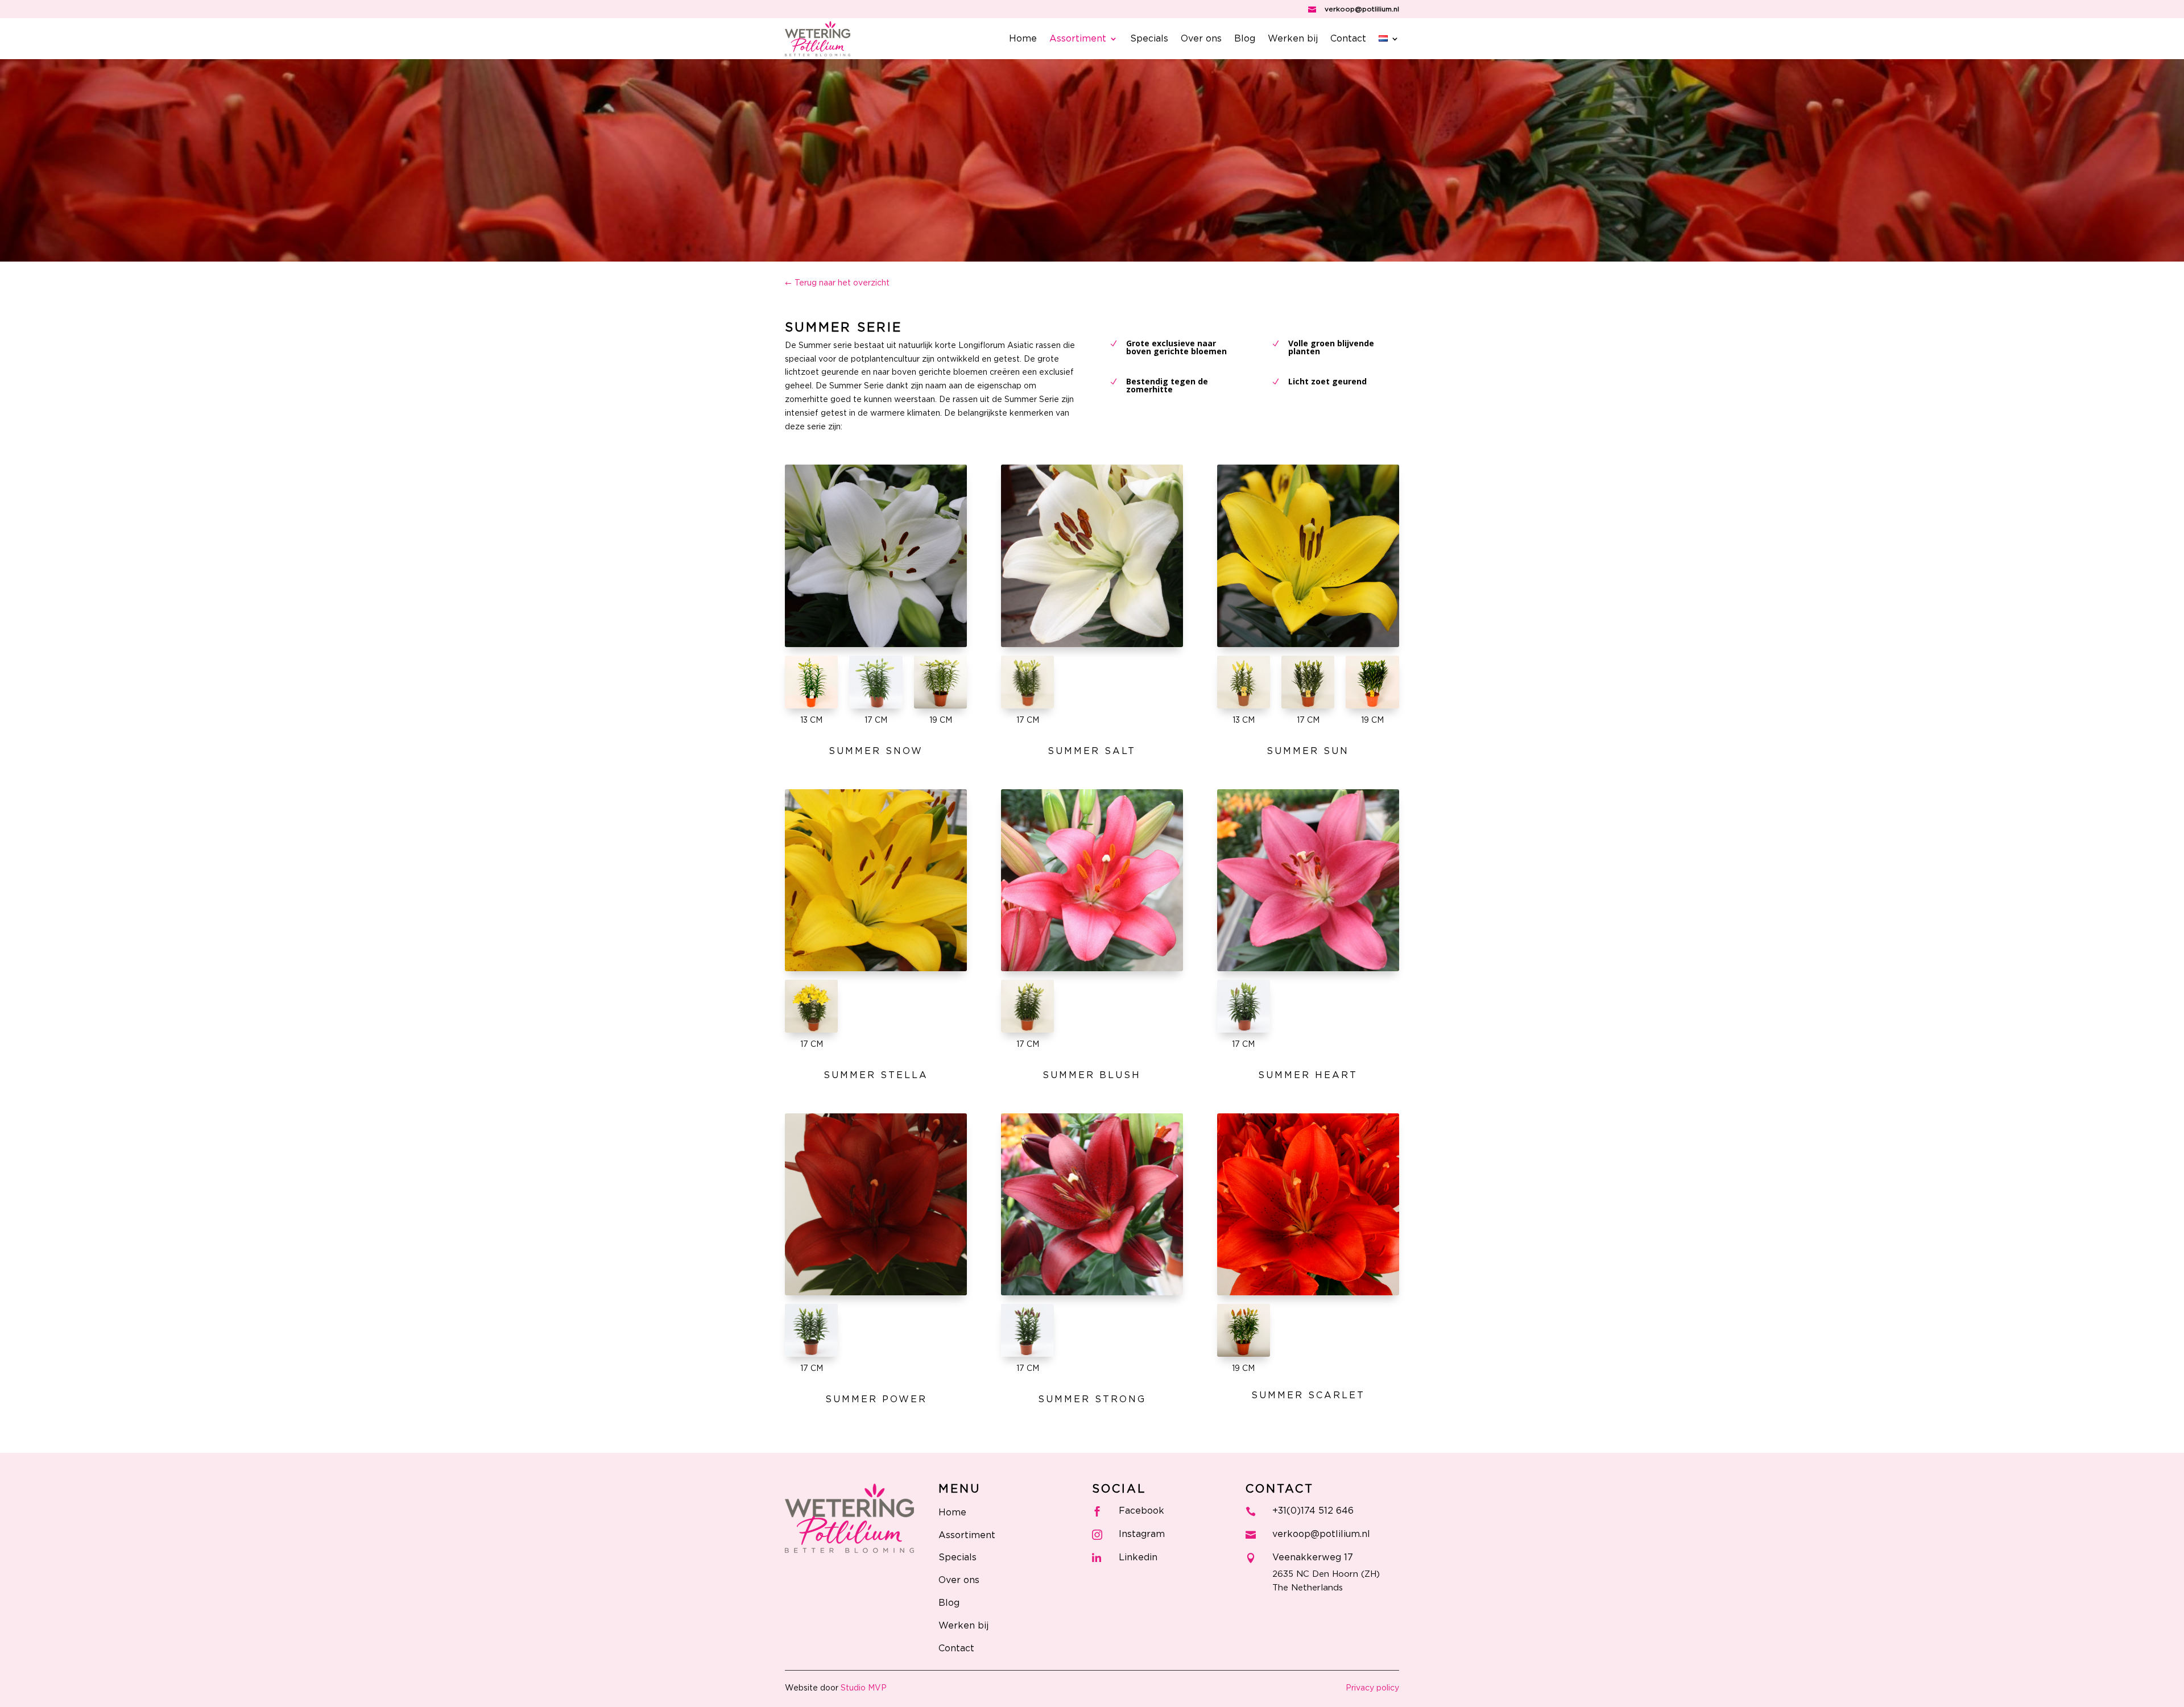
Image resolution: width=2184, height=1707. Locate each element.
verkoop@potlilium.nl (1362, 9)
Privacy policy (1372, 1688)
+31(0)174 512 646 (1313, 1511)
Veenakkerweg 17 (1313, 1557)
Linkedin (1138, 1557)
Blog (1245, 39)
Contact (1348, 39)
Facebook (1141, 1511)
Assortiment (1078, 39)
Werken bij (1293, 39)
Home (1023, 39)
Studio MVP (864, 1688)
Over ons (1201, 39)
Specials (1149, 39)
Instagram (1142, 1534)
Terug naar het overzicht (842, 283)
